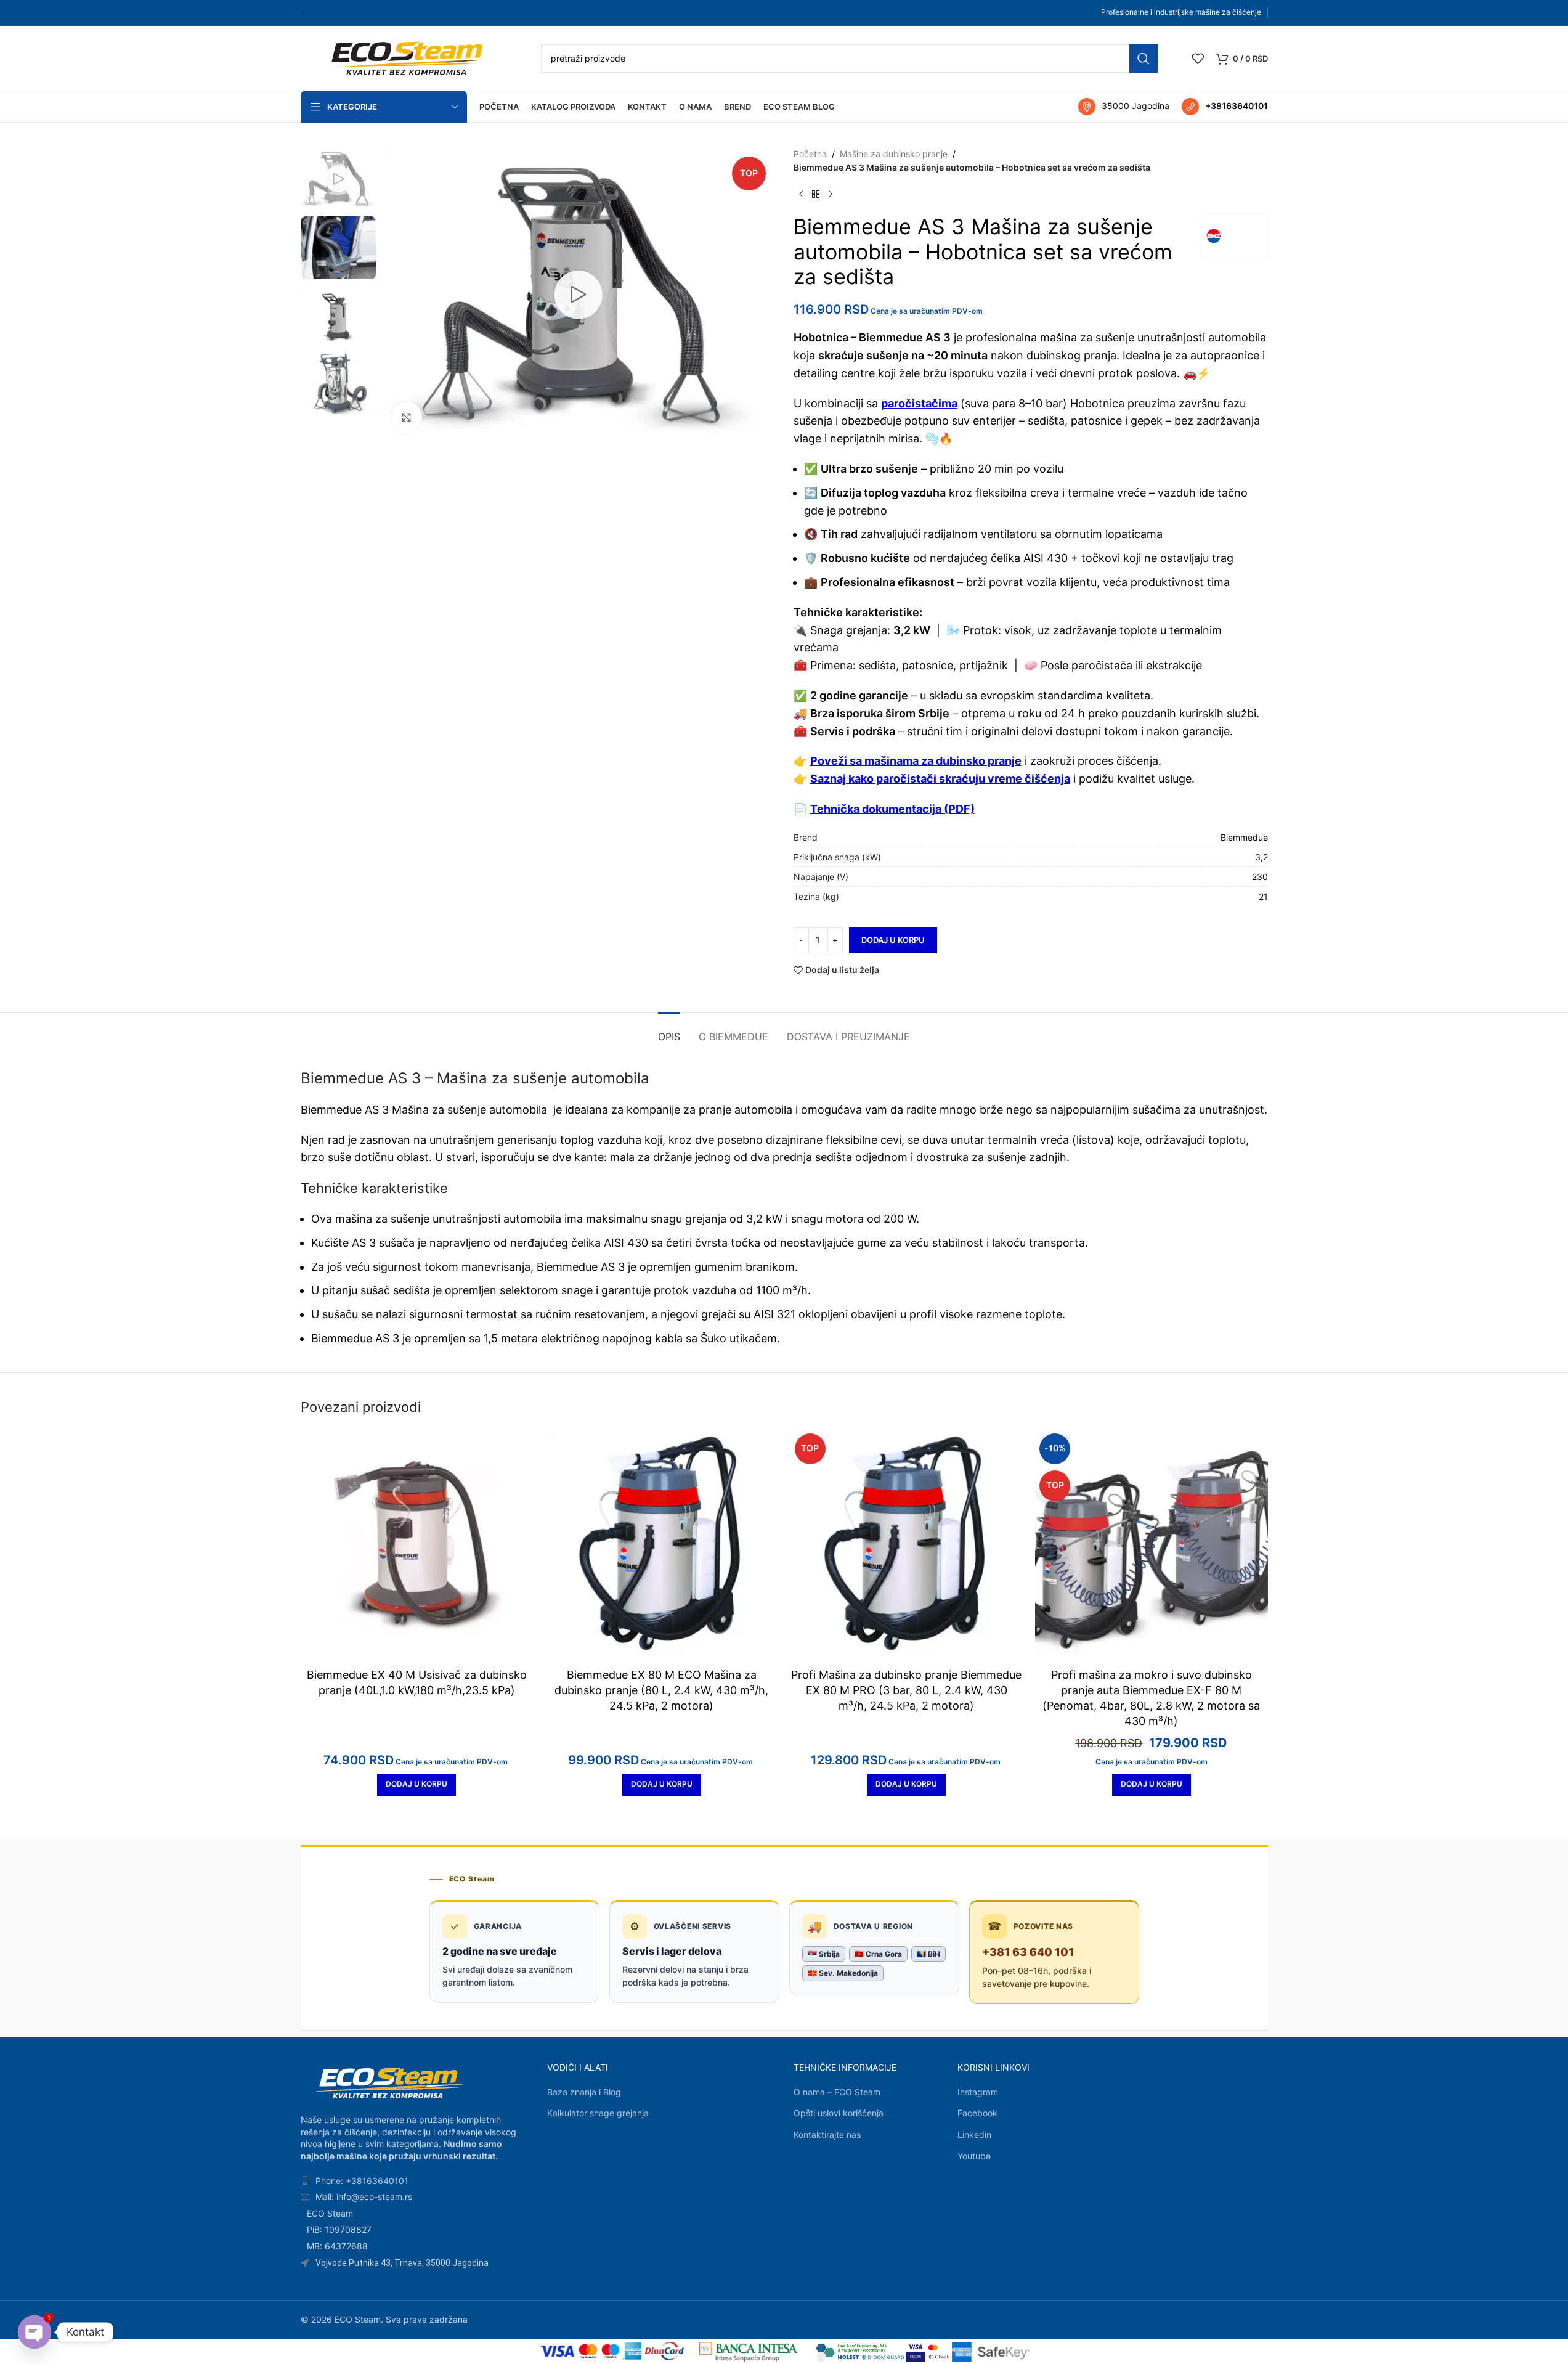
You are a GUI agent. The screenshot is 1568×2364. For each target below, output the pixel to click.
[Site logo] (408, 57)
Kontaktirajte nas (827, 2134)
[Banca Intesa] (749, 2352)
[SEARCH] (1144, 59)
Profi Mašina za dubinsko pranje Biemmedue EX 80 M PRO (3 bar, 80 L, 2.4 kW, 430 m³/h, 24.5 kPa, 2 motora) (906, 1690)
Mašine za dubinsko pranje (894, 154)
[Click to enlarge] (407, 417)
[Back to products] (816, 195)
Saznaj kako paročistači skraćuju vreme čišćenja (940, 779)
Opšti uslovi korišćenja (839, 2113)
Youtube (974, 2156)
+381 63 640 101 (1028, 1952)
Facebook (977, 2113)
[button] (416, 1785)
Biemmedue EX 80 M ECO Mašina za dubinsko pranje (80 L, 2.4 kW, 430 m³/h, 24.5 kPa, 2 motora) (661, 1690)
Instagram (978, 2092)
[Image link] (389, 2082)
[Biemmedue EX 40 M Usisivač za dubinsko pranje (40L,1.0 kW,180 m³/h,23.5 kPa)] (417, 1546)
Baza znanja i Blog (584, 2092)
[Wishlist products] (1198, 59)
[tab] (669, 1031)
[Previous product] (801, 195)
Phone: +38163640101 (362, 2181)
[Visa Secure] (916, 2352)
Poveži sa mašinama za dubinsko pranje (916, 761)
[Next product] (831, 195)
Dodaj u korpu (893, 940)
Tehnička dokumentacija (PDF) (892, 809)
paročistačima (919, 403)
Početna (810, 154)
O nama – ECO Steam (837, 2092)
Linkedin (974, 2134)
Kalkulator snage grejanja (598, 2113)
